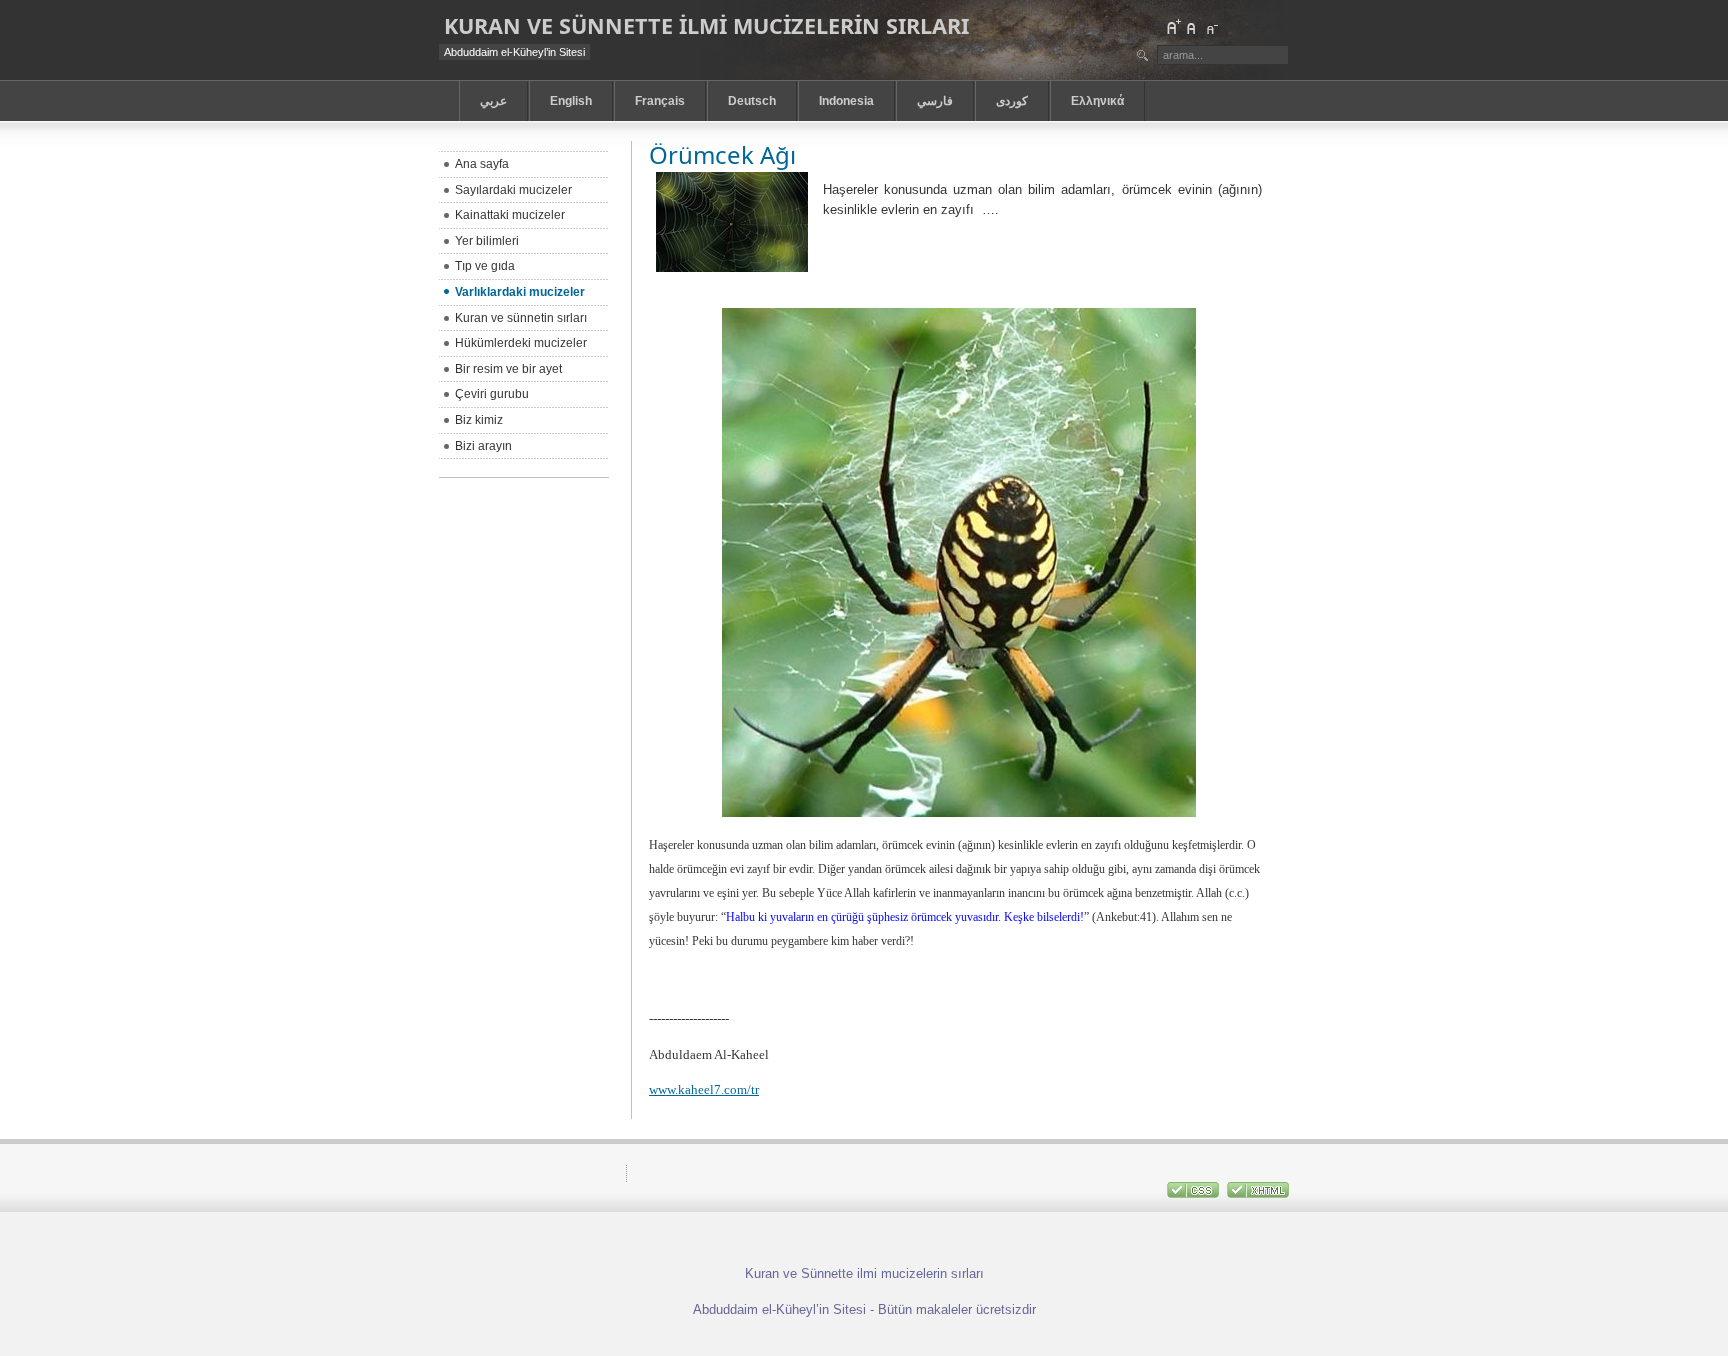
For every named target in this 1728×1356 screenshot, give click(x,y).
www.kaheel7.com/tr (704, 1089)
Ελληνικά (1097, 101)
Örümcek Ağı (722, 154)
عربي (493, 101)
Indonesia (846, 101)
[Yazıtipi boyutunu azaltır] (1211, 27)
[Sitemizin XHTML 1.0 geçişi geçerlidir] (1258, 1194)
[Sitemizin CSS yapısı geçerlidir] (1194, 1194)
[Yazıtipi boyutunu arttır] (1173, 27)
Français (660, 101)
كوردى (1012, 101)
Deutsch (752, 101)
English (571, 101)
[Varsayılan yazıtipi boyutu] (1192, 27)
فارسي (935, 101)
